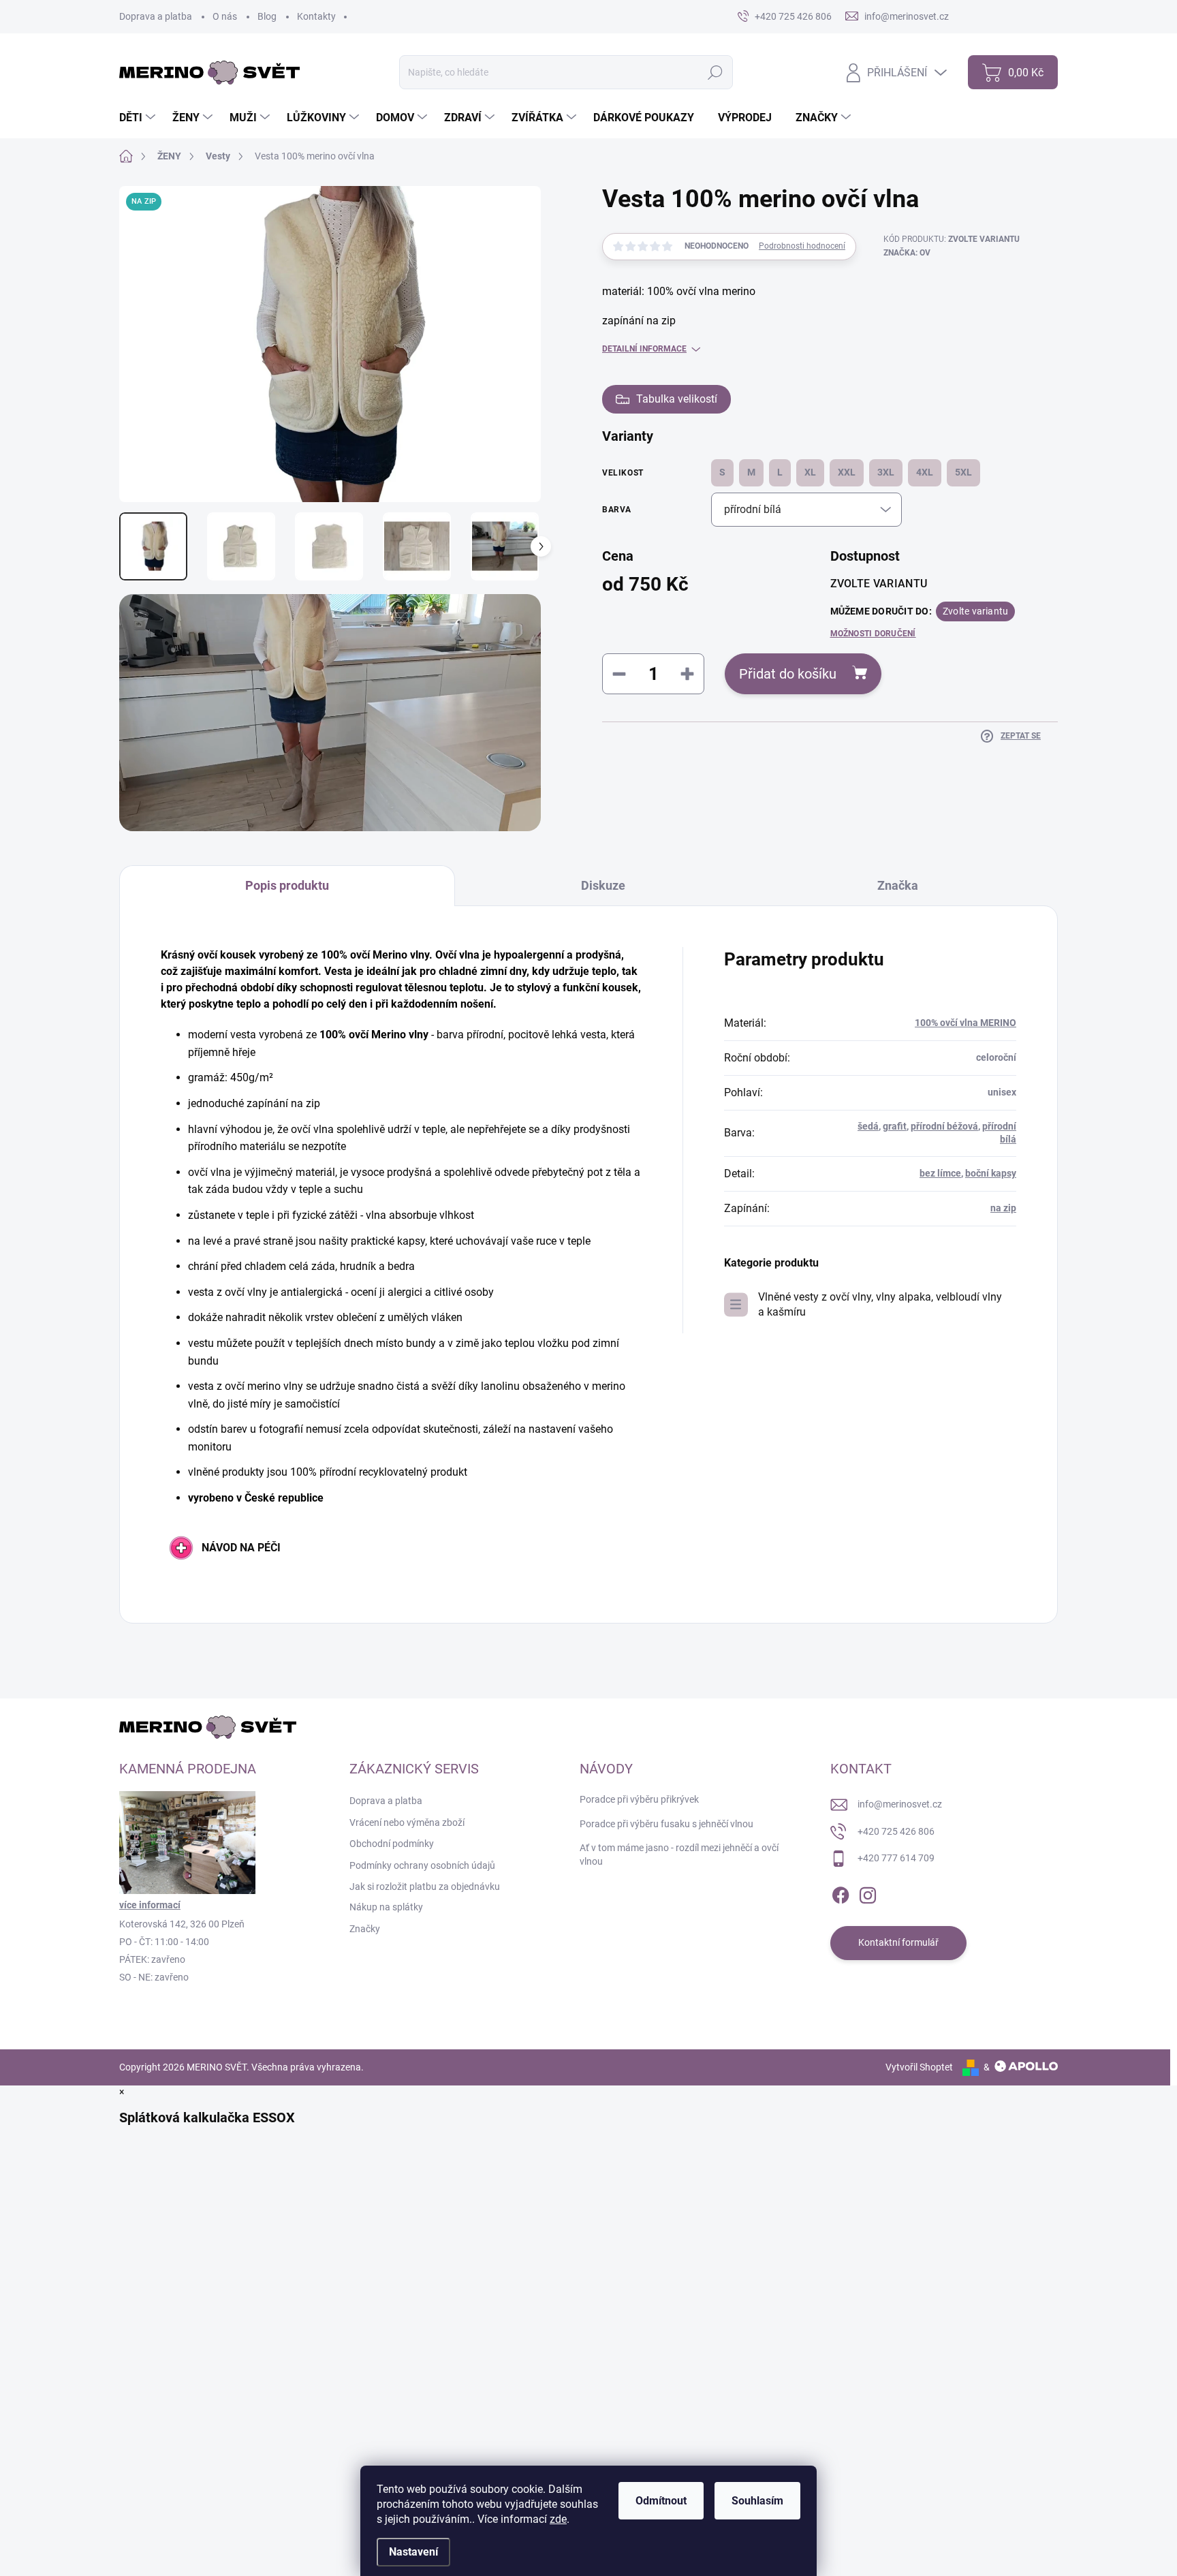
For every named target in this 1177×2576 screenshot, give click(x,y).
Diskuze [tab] (603, 885)
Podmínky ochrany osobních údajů (422, 1865)
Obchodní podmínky (392, 1844)
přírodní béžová (944, 1126)
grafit (895, 1126)
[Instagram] (868, 1893)
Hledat (716, 72)
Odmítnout (661, 2501)
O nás (225, 16)
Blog (267, 16)
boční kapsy (991, 1173)
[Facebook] (841, 1893)
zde (558, 2519)
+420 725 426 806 (896, 1831)
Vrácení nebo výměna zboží (407, 1822)
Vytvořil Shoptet (919, 2067)
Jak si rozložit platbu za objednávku (425, 1887)
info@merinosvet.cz (900, 1804)
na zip (1003, 1208)
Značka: (907, 253)
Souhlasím (757, 2501)
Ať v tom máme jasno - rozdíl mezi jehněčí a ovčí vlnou (679, 1855)
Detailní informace (644, 349)
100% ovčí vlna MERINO (966, 1023)
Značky (365, 1929)
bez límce (940, 1173)
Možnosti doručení (873, 634)
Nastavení (413, 2552)
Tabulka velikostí (677, 399)
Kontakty (316, 16)
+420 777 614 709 (896, 1858)
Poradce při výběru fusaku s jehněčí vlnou (666, 1824)
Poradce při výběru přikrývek (639, 1799)
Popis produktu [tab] (287, 885)
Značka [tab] (898, 885)
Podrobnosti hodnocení (802, 246)
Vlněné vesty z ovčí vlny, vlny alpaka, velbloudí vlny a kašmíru (880, 1304)
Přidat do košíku (788, 674)
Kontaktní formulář (898, 1942)
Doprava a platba (156, 16)
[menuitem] (139, 118)
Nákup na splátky (386, 1907)
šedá (868, 1126)
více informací (150, 1905)
